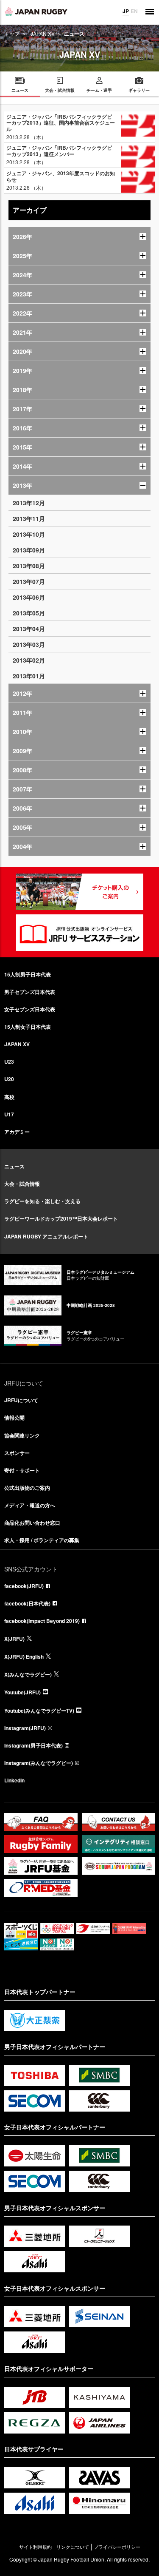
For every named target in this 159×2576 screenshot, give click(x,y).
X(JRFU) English (24, 1657)
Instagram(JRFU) (25, 1728)
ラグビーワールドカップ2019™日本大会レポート (61, 1218)
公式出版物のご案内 (27, 1488)
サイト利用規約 (35, 2547)
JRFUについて (21, 1400)
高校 (9, 1097)
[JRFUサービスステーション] (80, 933)
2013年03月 (29, 644)
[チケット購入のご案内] (80, 892)
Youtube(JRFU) (22, 1692)
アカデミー (17, 1132)
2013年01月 (29, 676)
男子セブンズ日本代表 (30, 992)
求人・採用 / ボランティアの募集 (42, 1540)
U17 (9, 1114)
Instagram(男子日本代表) (33, 1745)
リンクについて (73, 2547)
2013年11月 (29, 518)
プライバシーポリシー (117, 2547)
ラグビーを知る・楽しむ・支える (42, 1201)
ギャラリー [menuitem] (139, 90)
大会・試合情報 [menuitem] (60, 90)
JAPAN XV (43, 33)
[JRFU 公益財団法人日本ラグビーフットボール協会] (36, 11)
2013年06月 (29, 597)
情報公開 (14, 1418)
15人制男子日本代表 (28, 974)
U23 (9, 1062)
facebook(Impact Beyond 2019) (42, 1621)
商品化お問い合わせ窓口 (32, 1523)
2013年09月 (29, 550)
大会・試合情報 (22, 1184)
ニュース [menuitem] (20, 90)
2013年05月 (29, 613)
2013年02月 (29, 660)
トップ (12, 33)
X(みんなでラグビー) (28, 1674)
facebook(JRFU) (24, 1586)
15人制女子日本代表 (28, 1027)
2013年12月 (29, 503)
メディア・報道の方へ (30, 1505)
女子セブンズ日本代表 (30, 1009)
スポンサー (17, 1453)
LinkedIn (14, 1780)
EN (134, 11)
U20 (9, 1079)
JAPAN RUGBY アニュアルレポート (46, 1236)
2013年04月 (29, 629)
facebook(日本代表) (27, 1603)
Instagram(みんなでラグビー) (39, 1763)
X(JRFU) (14, 1639)
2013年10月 (29, 534)
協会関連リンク (22, 1435)
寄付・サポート (22, 1470)
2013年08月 (29, 566)
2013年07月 (29, 581)
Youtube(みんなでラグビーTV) (39, 1711)
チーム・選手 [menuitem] (99, 90)
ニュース (14, 1166)
